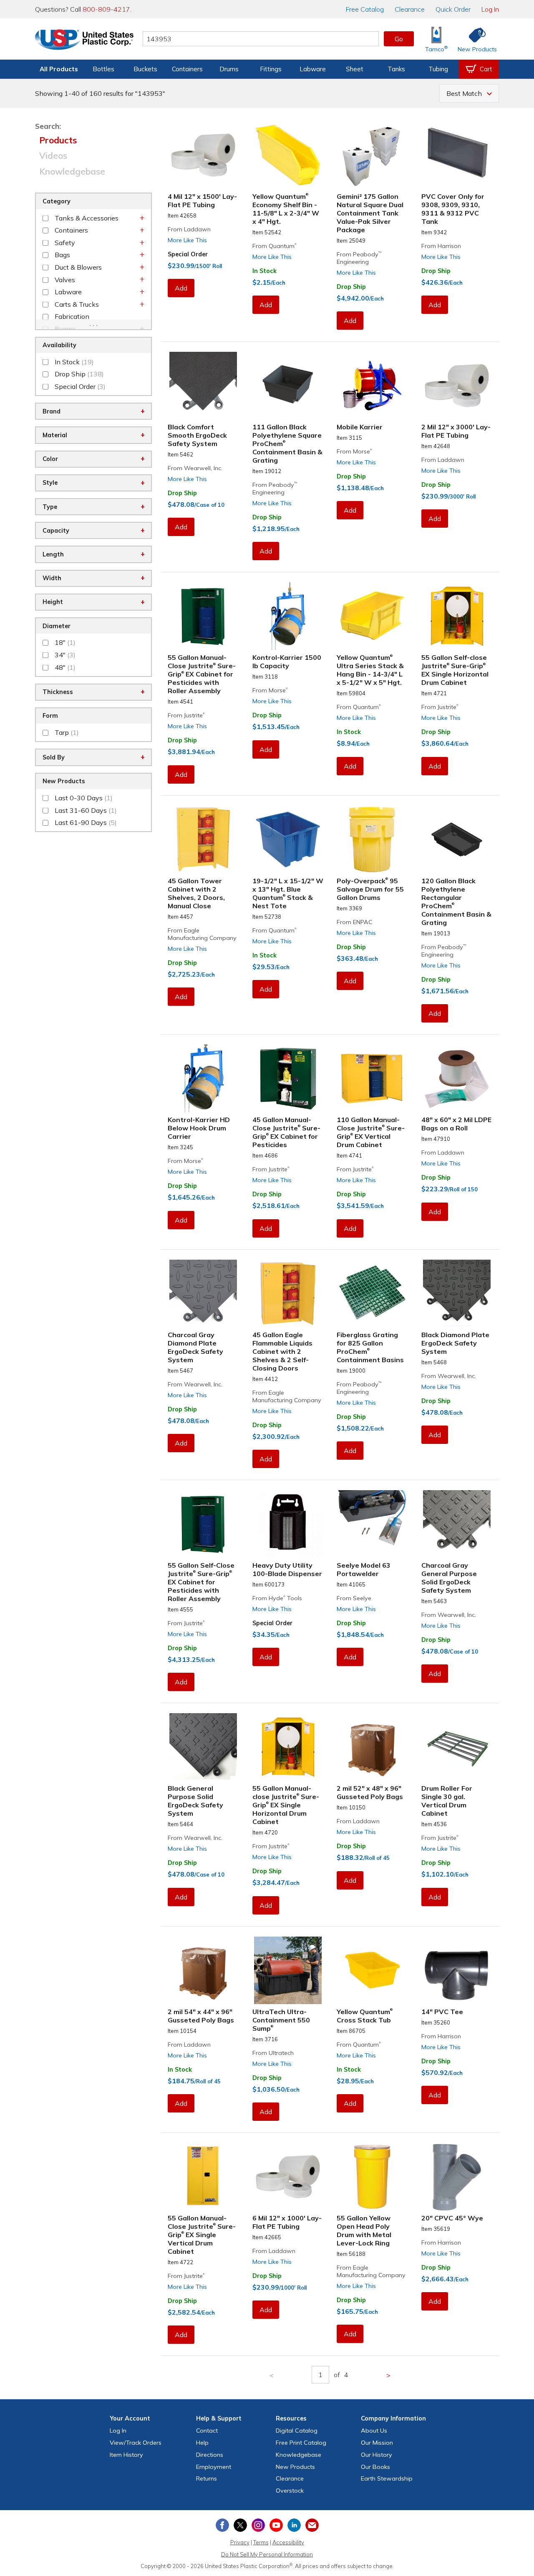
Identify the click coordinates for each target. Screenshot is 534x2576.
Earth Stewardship (387, 2478)
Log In (490, 9)
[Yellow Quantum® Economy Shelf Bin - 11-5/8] (288, 155)
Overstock (290, 2491)
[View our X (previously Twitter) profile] (240, 2525)
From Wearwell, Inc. (195, 468)
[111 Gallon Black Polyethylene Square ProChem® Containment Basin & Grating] (288, 386)
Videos (53, 155)
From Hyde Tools (277, 1598)
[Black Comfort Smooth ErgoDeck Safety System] (203, 386)
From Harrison (441, 246)
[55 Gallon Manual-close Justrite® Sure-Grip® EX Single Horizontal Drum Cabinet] (288, 1747)
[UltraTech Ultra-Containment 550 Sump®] (288, 1970)
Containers (187, 69)
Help (202, 2443)
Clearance (410, 9)
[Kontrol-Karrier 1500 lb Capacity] (288, 616)
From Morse (354, 451)
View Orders (136, 2443)
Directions (210, 2455)
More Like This (187, 240)
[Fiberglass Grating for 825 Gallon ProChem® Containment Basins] (372, 1293)
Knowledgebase (72, 171)
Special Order (188, 254)
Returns (207, 2478)
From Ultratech (273, 2053)
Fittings (271, 69)
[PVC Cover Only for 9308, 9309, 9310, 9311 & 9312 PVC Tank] (457, 155)
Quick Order (453, 9)
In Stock (264, 271)
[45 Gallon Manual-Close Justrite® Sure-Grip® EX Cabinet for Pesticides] (288, 1078)
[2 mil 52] (372, 1747)
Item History (126, 2455)
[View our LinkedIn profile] (294, 2525)
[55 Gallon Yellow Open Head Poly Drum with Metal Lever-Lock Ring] (372, 2177)
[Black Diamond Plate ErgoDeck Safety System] (457, 1293)
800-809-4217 (106, 9)
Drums (229, 69)
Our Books (375, 2467)
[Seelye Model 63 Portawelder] (372, 1524)
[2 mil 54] (203, 1970)
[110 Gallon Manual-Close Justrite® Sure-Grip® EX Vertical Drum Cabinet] (372, 1078)
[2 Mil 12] (457, 386)
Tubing (438, 69)
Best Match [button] (464, 93)
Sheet (355, 69)
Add (181, 288)
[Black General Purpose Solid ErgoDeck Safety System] (203, 1747)
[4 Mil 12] (203, 155)
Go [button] (399, 39)
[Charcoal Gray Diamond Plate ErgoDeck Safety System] (203, 1293)
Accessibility (288, 2542)
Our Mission (377, 2443)
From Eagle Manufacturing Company (202, 934)
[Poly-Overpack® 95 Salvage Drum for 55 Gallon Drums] (372, 839)
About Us (374, 2431)
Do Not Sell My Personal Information (267, 2554)
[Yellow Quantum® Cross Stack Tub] (372, 1970)
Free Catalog (301, 2443)
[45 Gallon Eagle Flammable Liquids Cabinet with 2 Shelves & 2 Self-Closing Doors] (288, 1293)
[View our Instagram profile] (258, 2525)
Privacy (240, 2542)
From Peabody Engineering (359, 258)
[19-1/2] (288, 839)
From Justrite (186, 715)
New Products (295, 2467)
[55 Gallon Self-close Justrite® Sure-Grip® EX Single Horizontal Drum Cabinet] (457, 616)
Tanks (396, 69)
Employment (214, 2467)
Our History (377, 2455)
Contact (207, 2431)
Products (58, 140)
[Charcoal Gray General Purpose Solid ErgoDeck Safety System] (457, 1524)
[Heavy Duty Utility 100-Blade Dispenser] (288, 1524)
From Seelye (354, 1598)
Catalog (365, 9)
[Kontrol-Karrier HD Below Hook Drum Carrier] (203, 1078)
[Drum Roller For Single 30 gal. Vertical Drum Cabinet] (457, 1747)
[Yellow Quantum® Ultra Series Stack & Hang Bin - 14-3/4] (372, 616)
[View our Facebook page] (222, 2525)
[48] (457, 1078)
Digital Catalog (297, 2431)
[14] (457, 1970)
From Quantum (275, 246)
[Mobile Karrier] (372, 386)
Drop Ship (351, 287)
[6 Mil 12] (288, 2177)
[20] (457, 2177)
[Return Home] (84, 40)
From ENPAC (355, 922)
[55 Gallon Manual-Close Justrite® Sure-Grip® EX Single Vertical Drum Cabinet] (203, 2177)
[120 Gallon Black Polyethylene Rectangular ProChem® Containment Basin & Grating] (457, 839)
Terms (261, 2542)
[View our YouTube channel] (276, 2525)
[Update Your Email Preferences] (312, 2525)
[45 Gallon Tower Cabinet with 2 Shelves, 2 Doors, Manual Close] (203, 839)
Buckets (145, 69)
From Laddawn (189, 229)
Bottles (103, 69)
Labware (313, 69)
